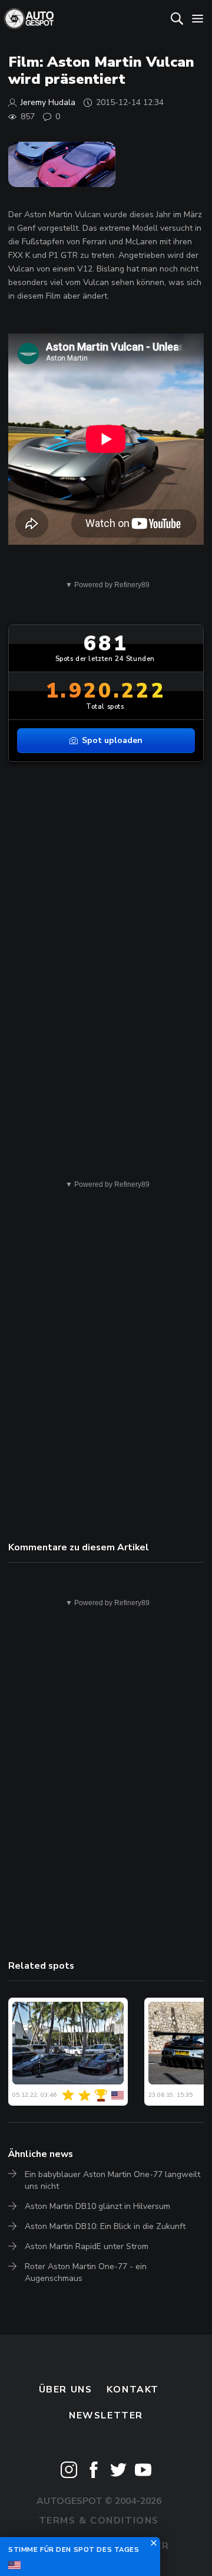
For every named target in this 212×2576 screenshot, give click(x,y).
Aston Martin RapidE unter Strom (87, 2246)
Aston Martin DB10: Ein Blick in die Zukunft (105, 2226)
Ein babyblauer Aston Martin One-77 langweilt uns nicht (112, 2180)
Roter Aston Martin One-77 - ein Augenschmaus (86, 2272)
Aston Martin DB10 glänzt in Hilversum (97, 2206)
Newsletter (106, 2415)
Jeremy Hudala (48, 102)
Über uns (66, 2390)
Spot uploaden (112, 740)
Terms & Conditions (99, 2521)
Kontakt (133, 2390)
